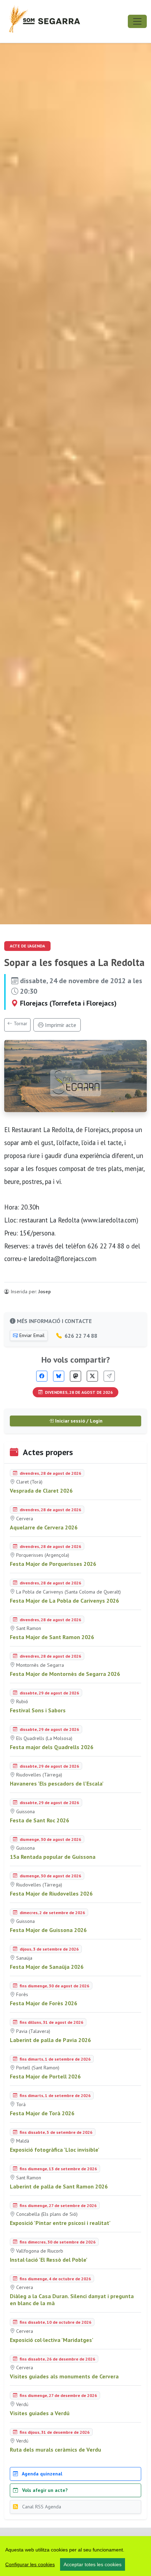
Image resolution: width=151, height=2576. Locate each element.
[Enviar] (109, 1376)
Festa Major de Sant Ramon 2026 (52, 1637)
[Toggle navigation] (137, 21)
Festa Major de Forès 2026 (44, 2003)
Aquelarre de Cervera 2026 (44, 1527)
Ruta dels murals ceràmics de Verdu (55, 2450)
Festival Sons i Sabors (38, 1710)
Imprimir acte (60, 1025)
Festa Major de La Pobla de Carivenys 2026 (64, 1601)
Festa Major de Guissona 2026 (48, 1930)
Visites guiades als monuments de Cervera (64, 2376)
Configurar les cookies (30, 2564)
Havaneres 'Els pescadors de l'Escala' (57, 1783)
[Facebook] (42, 1376)
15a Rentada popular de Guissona (53, 1857)
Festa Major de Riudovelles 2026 (51, 1893)
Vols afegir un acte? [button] (44, 2490)
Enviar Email (31, 1335)
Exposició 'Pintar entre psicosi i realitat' (60, 2223)
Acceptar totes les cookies (93, 2564)
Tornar (20, 1023)
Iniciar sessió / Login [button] (78, 1421)
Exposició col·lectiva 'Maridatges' (52, 2340)
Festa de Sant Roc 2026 (40, 1820)
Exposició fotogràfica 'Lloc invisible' (55, 2150)
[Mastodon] (75, 1376)
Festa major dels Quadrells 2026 (52, 1747)
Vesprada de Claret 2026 (41, 1491)
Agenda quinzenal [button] (41, 2474)
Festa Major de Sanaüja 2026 (47, 1967)
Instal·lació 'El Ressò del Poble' (49, 2260)
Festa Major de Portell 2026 (45, 2076)
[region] (75, 2556)
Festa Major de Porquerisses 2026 (53, 1564)
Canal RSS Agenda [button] (41, 2507)
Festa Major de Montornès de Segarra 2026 (65, 1674)
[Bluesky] (59, 1376)
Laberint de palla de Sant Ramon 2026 (59, 2186)
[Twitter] (92, 1376)
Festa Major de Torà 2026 (42, 2113)
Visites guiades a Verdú (40, 2413)
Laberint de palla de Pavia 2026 (50, 2040)
